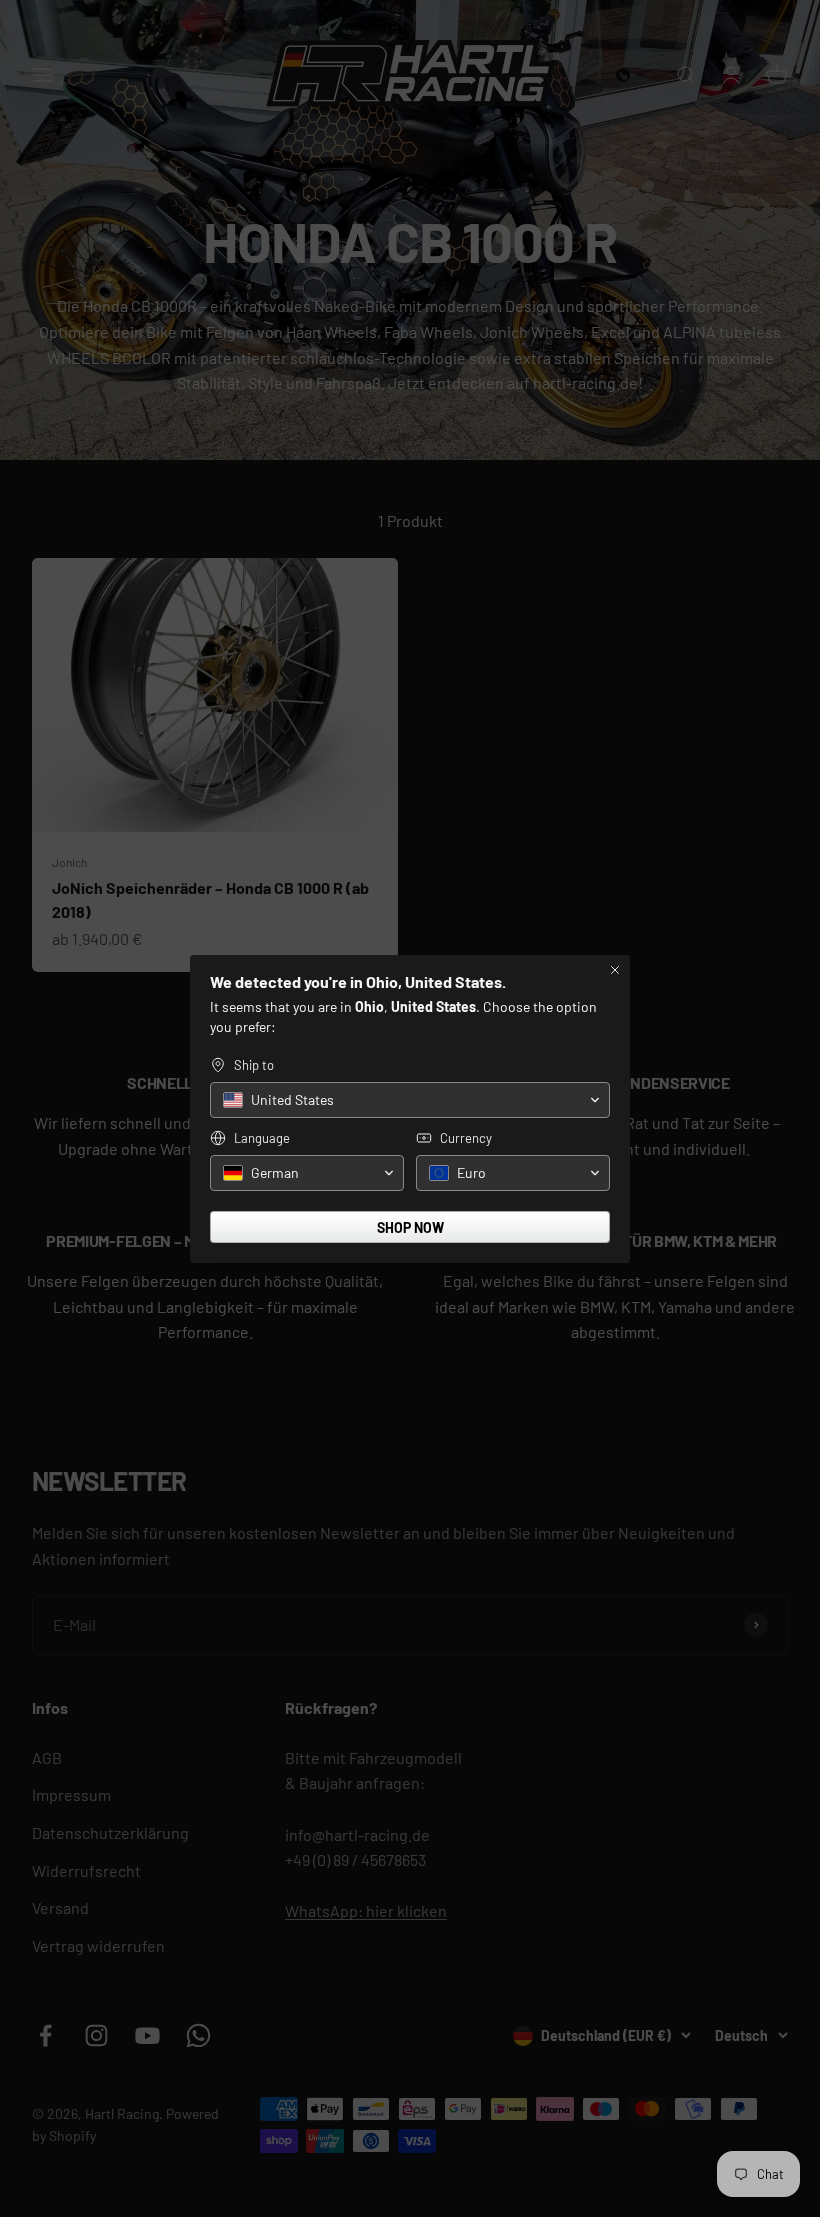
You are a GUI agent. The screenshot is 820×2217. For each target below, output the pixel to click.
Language (262, 1138)
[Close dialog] (615, 970)
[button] (410, 1100)
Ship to (254, 1065)
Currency (466, 1138)
